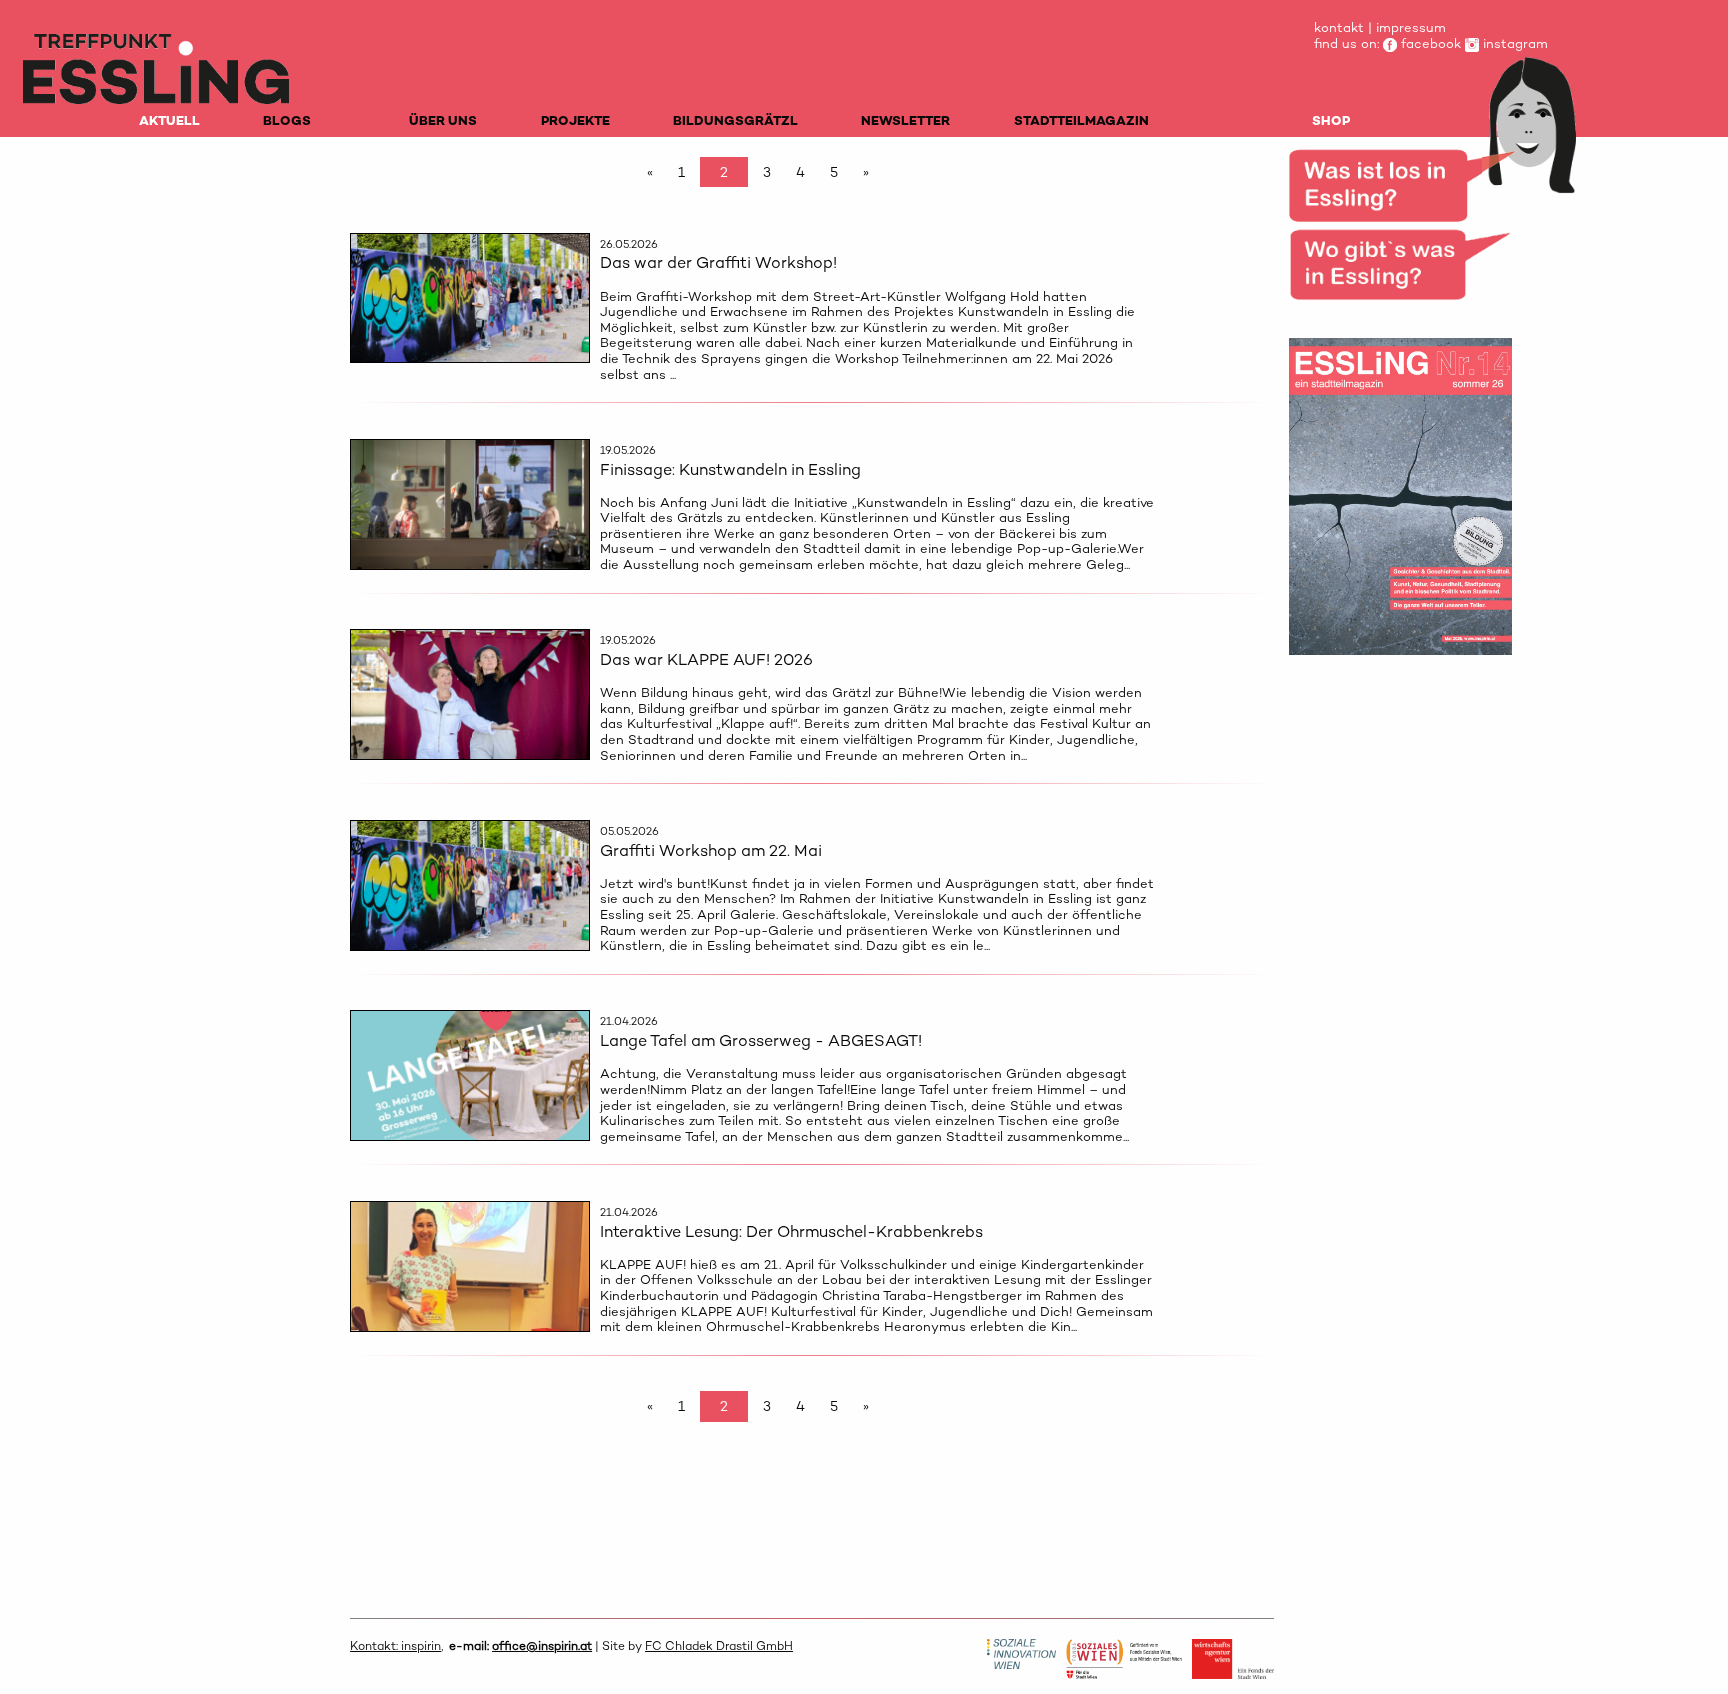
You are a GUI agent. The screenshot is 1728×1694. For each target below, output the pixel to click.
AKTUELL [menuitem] (169, 120)
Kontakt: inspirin (395, 1646)
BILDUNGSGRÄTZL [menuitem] (735, 120)
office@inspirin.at (542, 1646)
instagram (1513, 43)
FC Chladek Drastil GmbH (719, 1646)
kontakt (1339, 27)
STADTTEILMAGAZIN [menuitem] (1081, 120)
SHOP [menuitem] (1331, 120)
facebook (1429, 43)
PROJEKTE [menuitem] (575, 120)
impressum (1411, 27)
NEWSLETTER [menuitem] (905, 120)
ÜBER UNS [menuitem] (443, 120)
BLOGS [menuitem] (287, 120)
